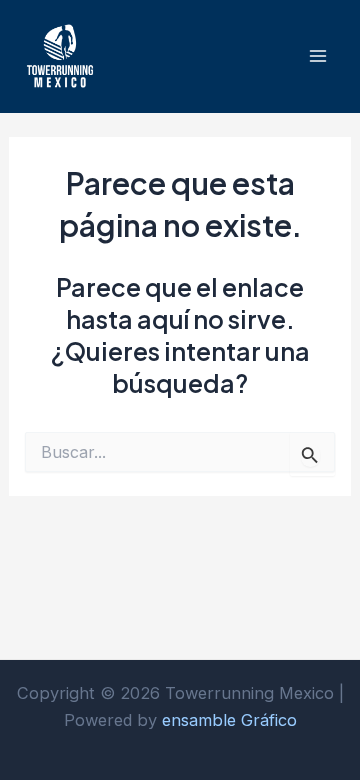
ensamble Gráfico (229, 720)
